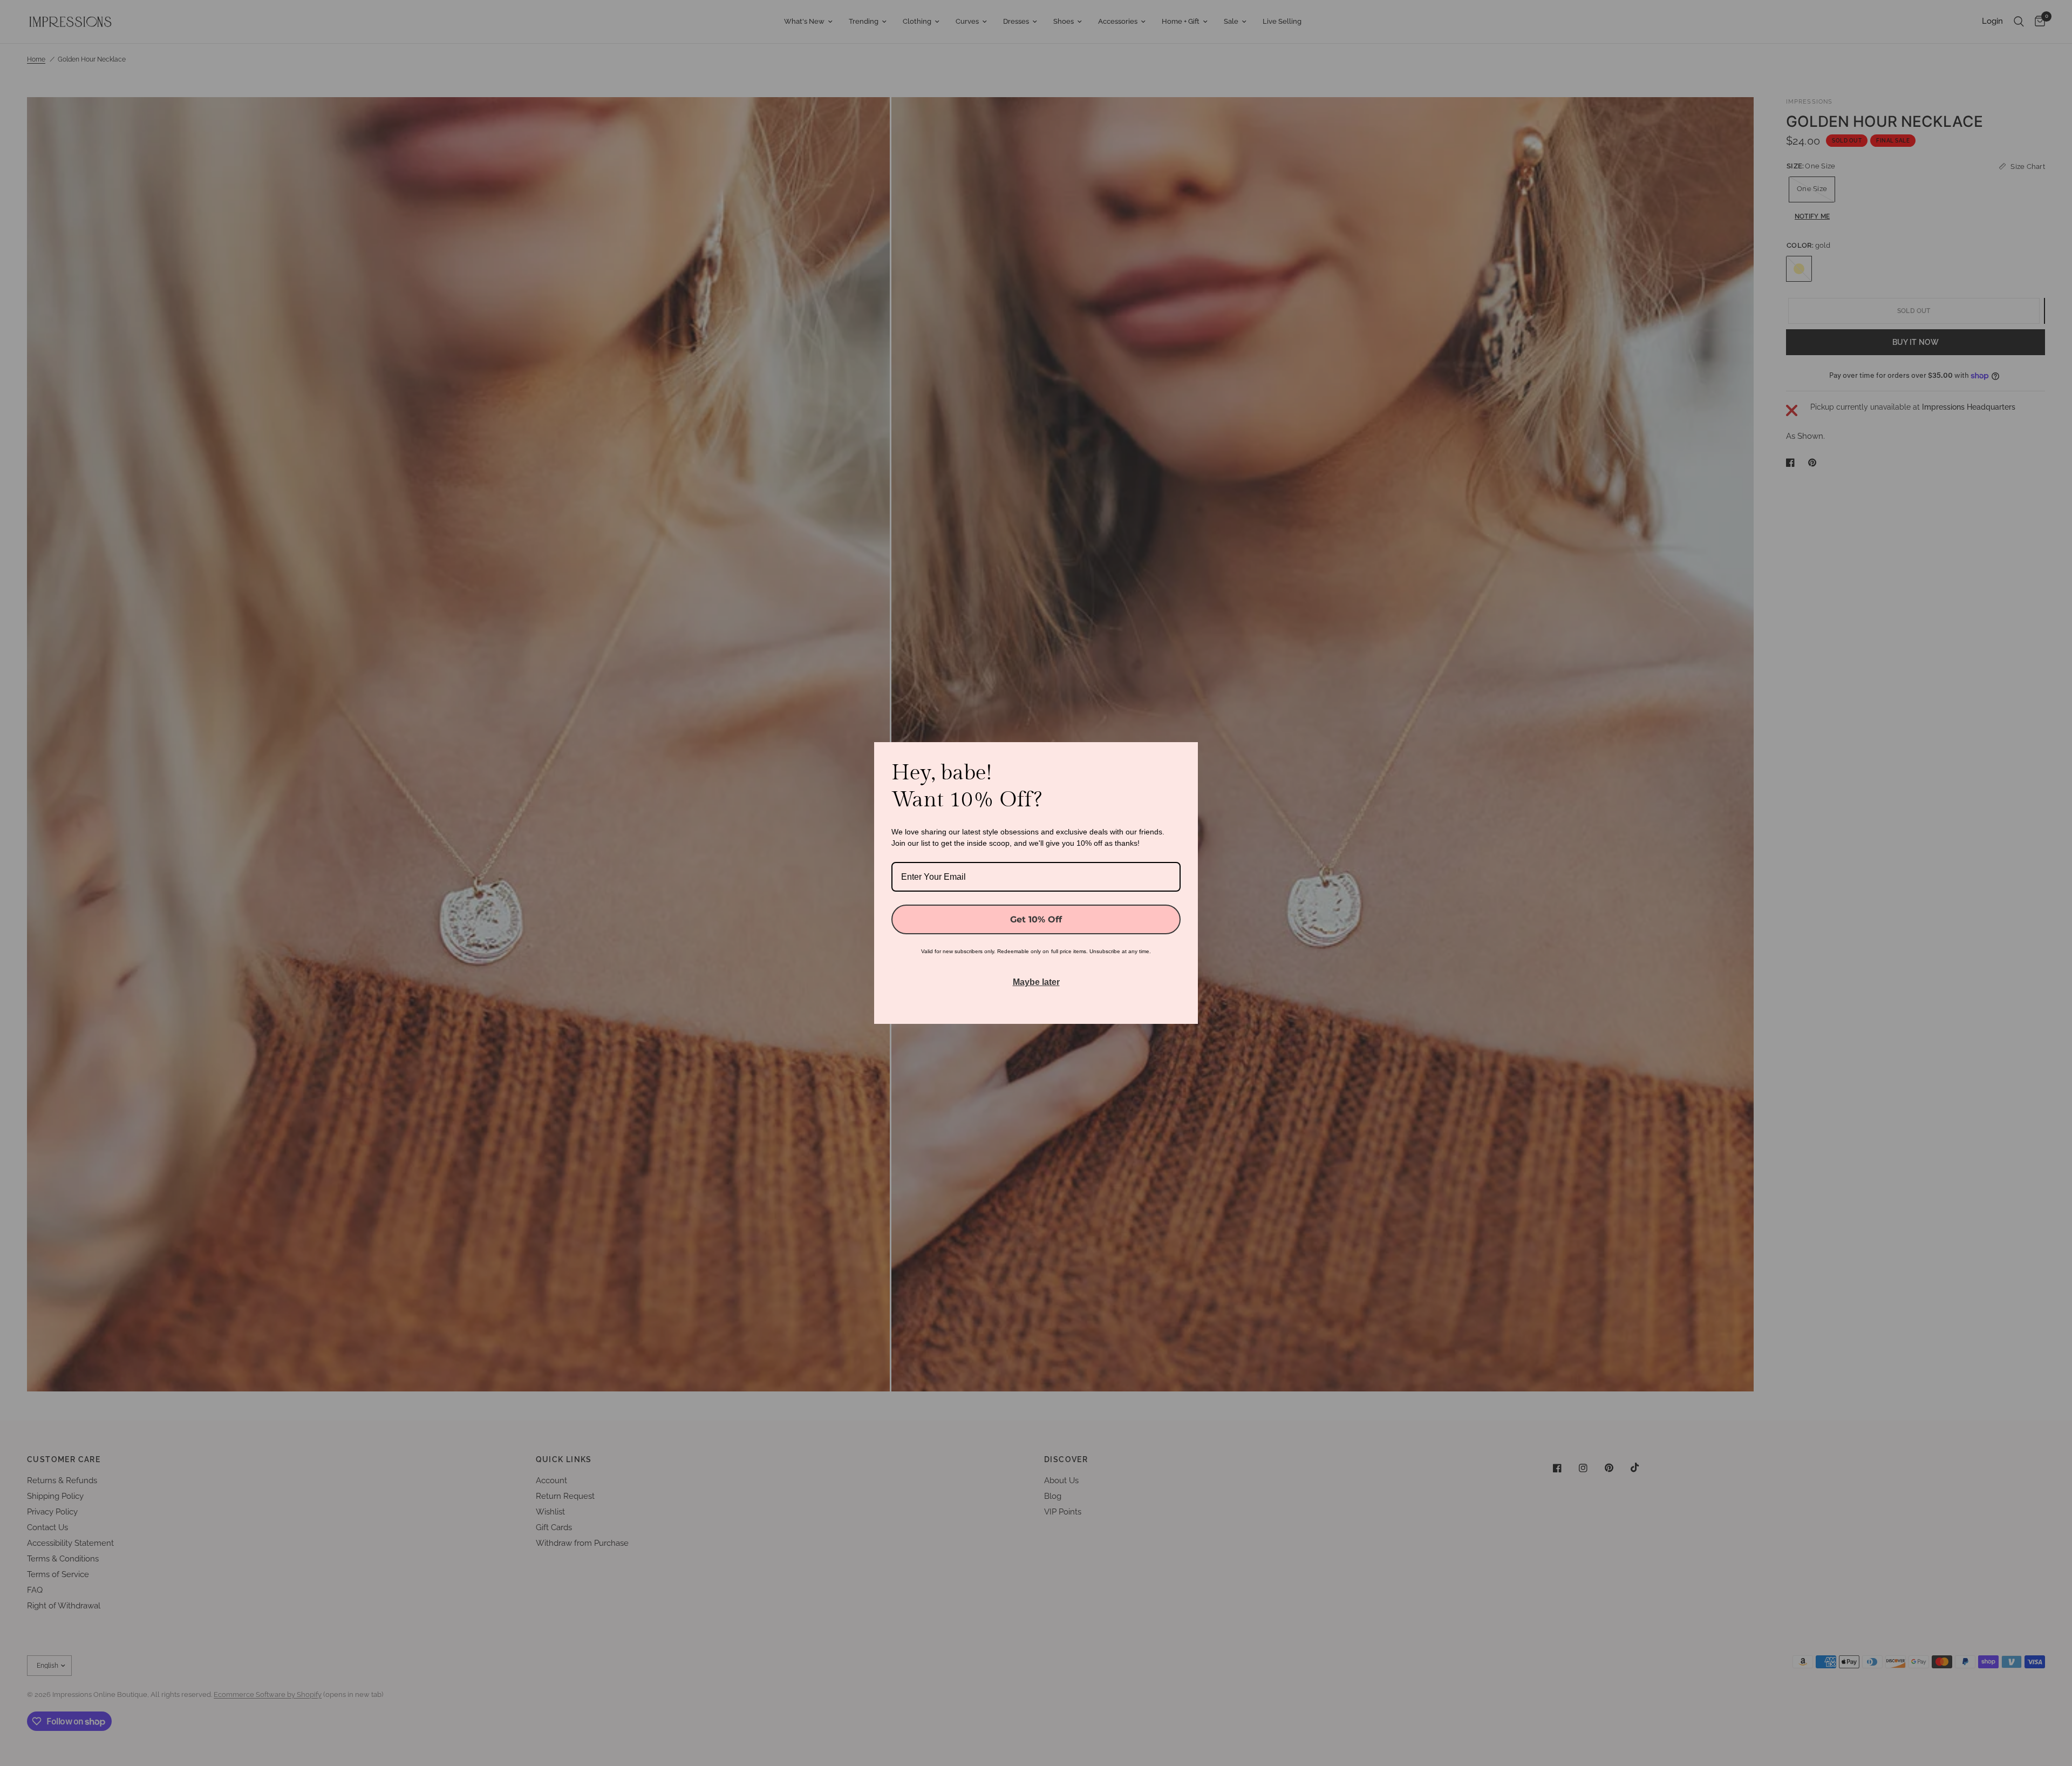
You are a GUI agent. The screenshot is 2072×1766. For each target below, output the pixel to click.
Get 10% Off (1036, 919)
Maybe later (1036, 982)
